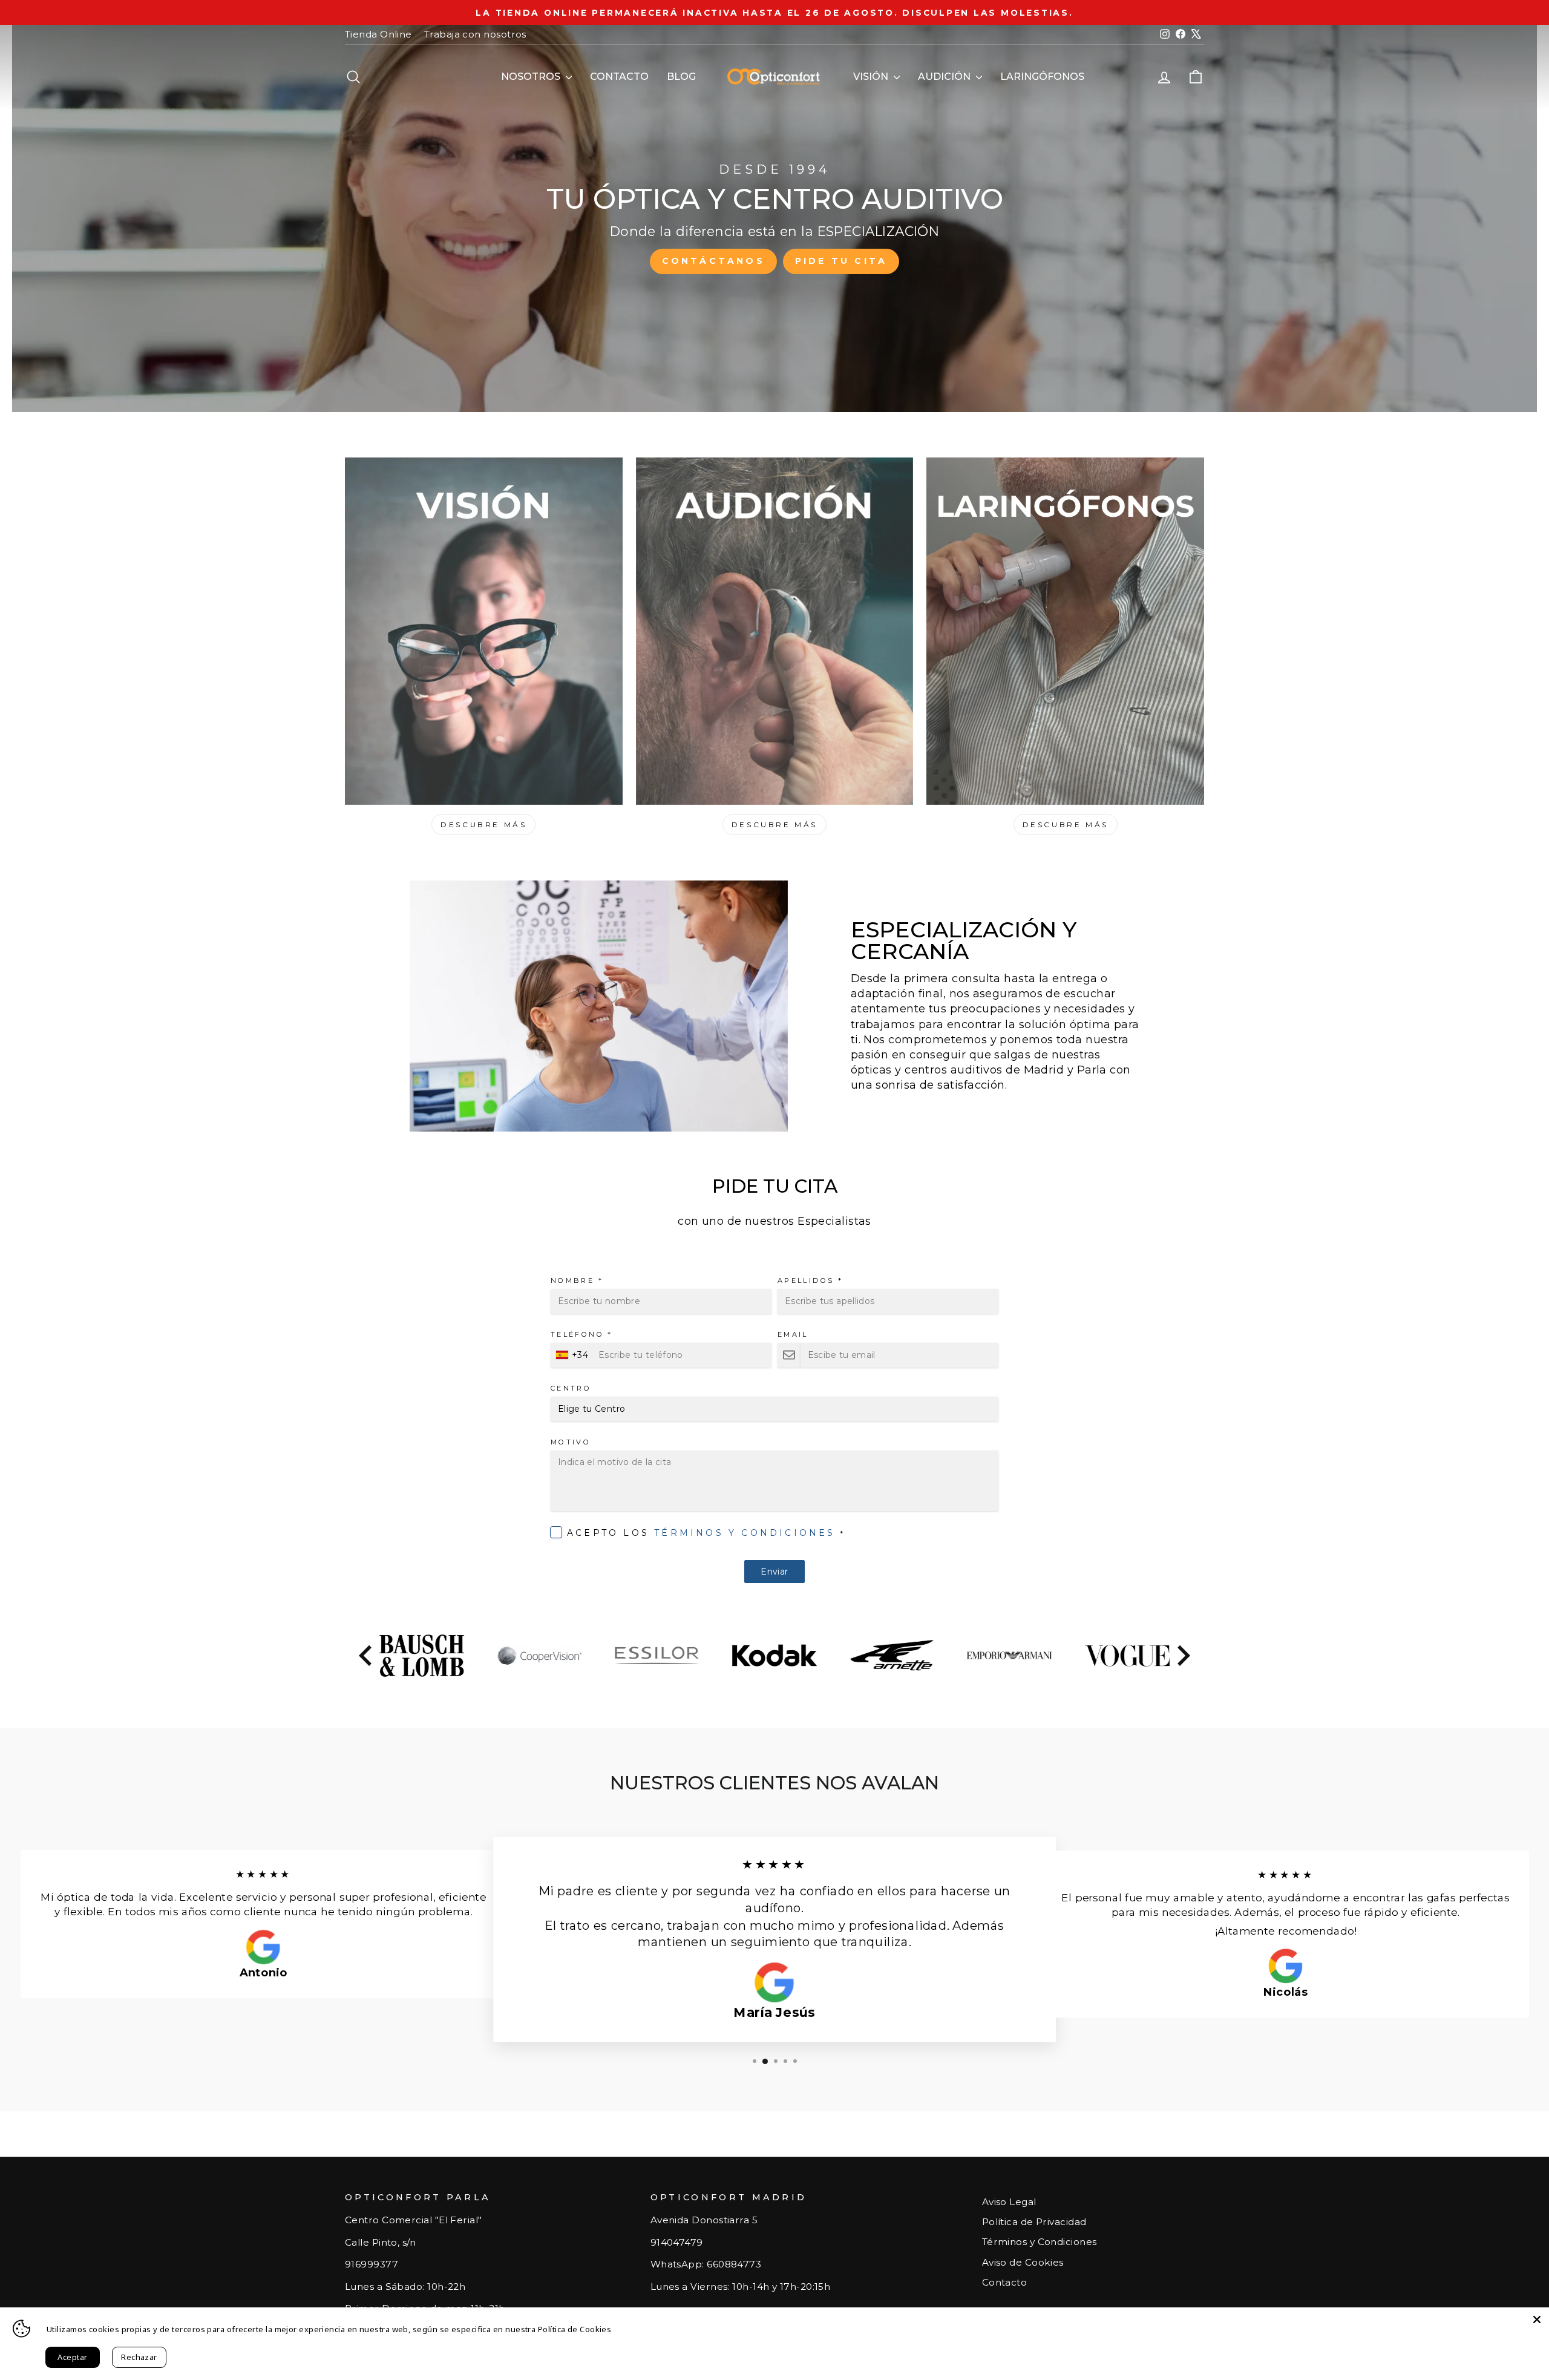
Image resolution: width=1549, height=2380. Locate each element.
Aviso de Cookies (1023, 2262)
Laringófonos (1042, 77)
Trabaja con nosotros (475, 34)
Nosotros (532, 77)
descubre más (774, 824)
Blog (681, 77)
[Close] (1537, 2319)
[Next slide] (1182, 1656)
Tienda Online (378, 34)
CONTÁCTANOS (713, 261)
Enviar (774, 1572)
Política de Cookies (575, 2329)
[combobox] (573, 1355)
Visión (872, 77)
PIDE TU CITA (841, 261)
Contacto (619, 77)
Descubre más (483, 824)
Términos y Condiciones (745, 1533)
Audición (945, 77)
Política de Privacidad (1034, 2222)
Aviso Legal (1009, 2202)
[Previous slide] (367, 1656)
